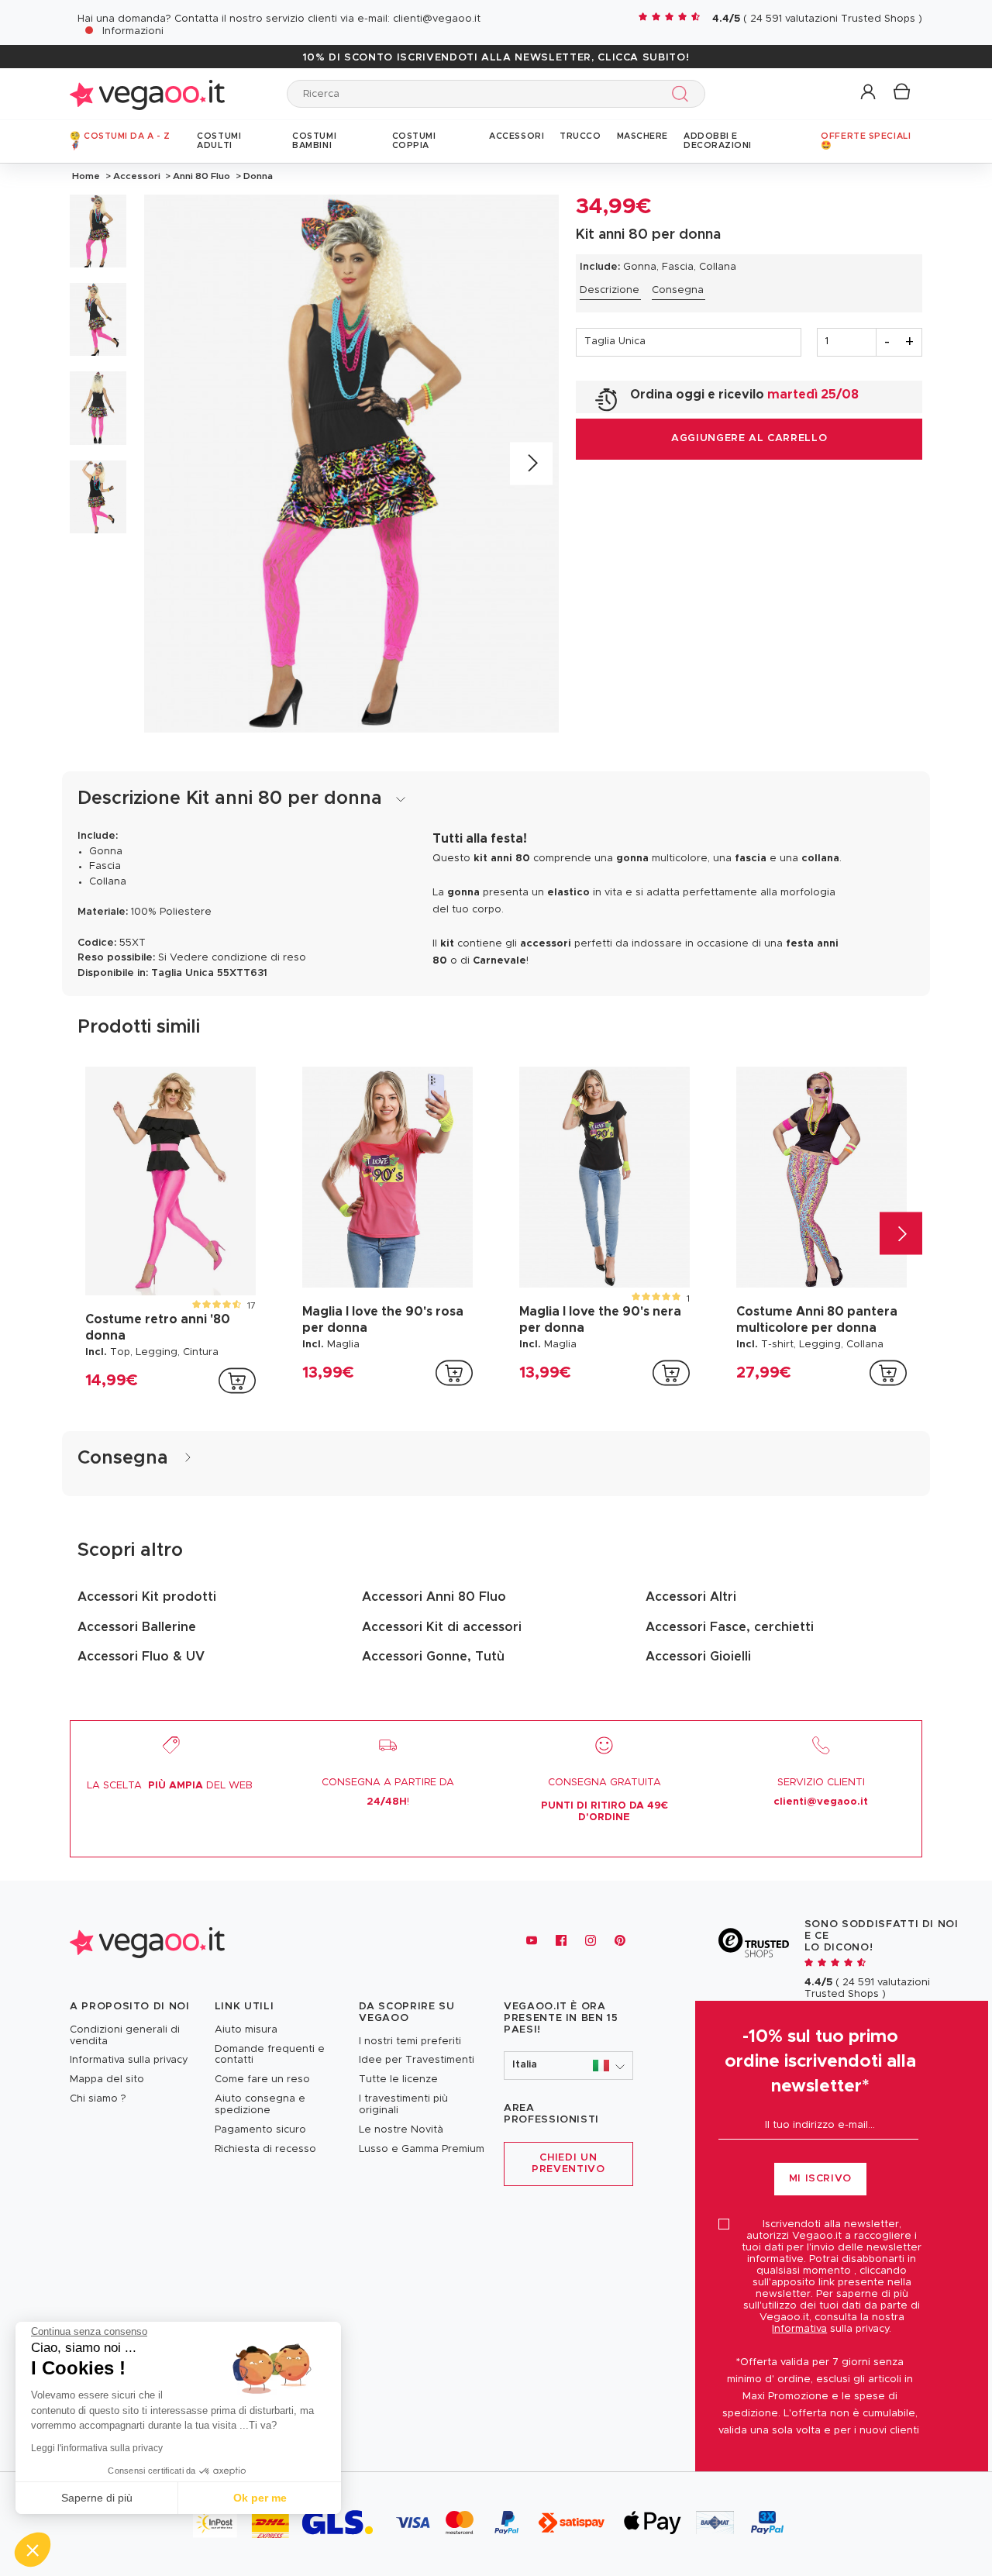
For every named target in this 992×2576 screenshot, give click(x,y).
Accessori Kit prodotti (147, 1597)
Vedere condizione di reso (238, 958)
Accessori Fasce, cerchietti (730, 1627)
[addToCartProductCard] (237, 1381)
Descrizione (610, 290)
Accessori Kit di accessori (442, 1627)
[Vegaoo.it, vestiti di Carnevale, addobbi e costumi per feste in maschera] (147, 93)
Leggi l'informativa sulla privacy (97, 2448)
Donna (257, 176)
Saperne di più (97, 2498)
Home (86, 176)
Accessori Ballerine (137, 1627)
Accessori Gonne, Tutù (433, 1657)
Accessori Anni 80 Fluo (434, 1597)
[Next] (531, 463)
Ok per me (260, 2498)
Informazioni (133, 31)
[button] (869, 93)
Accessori (137, 176)
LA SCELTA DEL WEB (170, 1786)
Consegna (678, 290)
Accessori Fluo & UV (141, 1657)
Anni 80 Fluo (201, 176)
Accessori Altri (691, 1597)
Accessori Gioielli (698, 1657)
